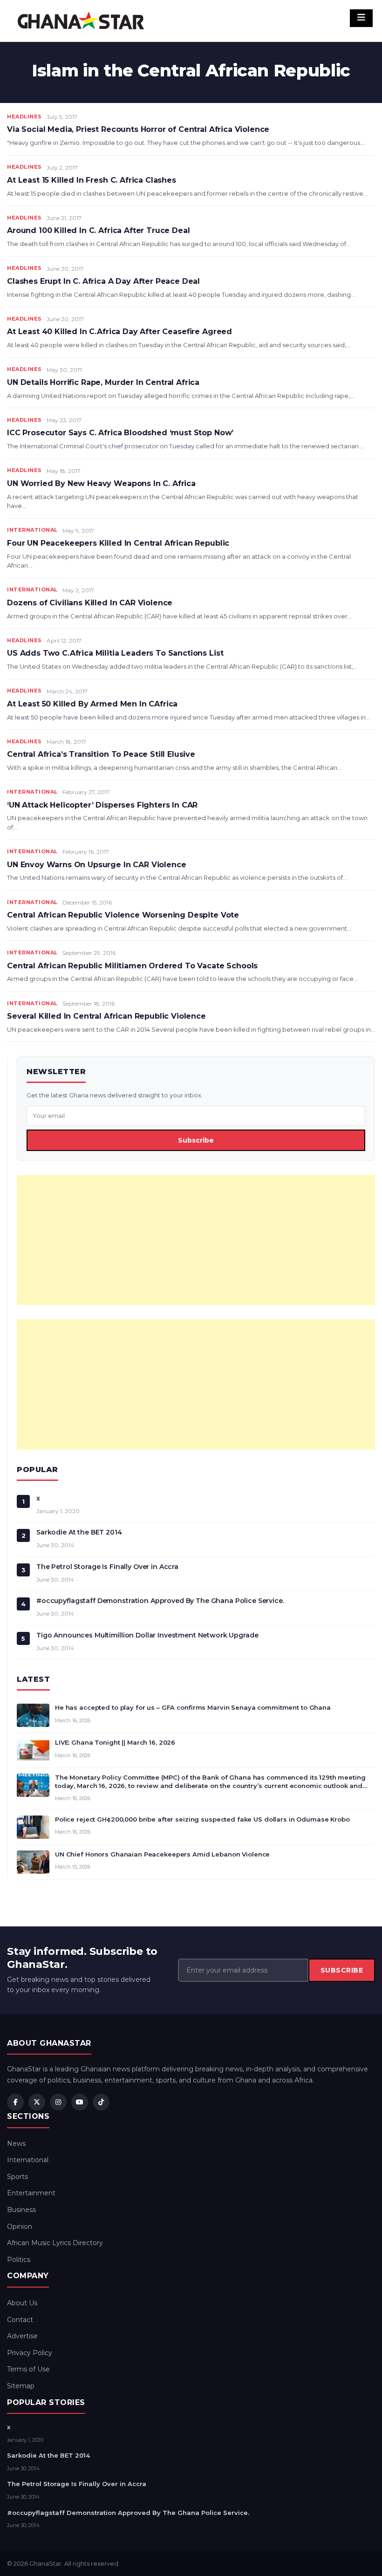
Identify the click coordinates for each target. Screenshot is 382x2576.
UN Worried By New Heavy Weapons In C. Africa (101, 483)
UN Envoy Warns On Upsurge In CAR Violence (96, 865)
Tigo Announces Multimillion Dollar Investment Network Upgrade (147, 1635)
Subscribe (196, 1140)
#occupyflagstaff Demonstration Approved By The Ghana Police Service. (160, 1601)
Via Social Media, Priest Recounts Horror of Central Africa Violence (138, 129)
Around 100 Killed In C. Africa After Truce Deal (98, 230)
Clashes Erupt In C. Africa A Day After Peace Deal (103, 281)
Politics (19, 2260)
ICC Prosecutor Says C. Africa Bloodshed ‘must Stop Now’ (120, 433)
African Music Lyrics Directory (55, 2243)
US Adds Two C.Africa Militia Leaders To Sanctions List (115, 653)
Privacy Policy (30, 2353)
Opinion (20, 2227)
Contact (20, 2320)
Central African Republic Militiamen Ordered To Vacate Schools (132, 966)
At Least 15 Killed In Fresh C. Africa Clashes (92, 180)
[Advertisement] (196, 1240)
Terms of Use (28, 2369)
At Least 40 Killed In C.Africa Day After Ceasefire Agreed (119, 332)
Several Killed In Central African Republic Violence (106, 1016)
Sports (17, 2177)
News (16, 2144)
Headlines (24, 116)
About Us (22, 2303)
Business (21, 2210)
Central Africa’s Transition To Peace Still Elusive (101, 754)
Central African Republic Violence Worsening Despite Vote (123, 915)
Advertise (22, 2336)
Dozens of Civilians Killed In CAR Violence (90, 603)
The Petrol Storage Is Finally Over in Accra (107, 1567)
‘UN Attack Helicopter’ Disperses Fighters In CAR (102, 805)
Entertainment (31, 2193)
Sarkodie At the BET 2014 (79, 1532)
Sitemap (21, 2386)
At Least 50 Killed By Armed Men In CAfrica (92, 704)
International (32, 530)
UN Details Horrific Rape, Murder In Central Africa (103, 382)
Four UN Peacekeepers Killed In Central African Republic (118, 543)
